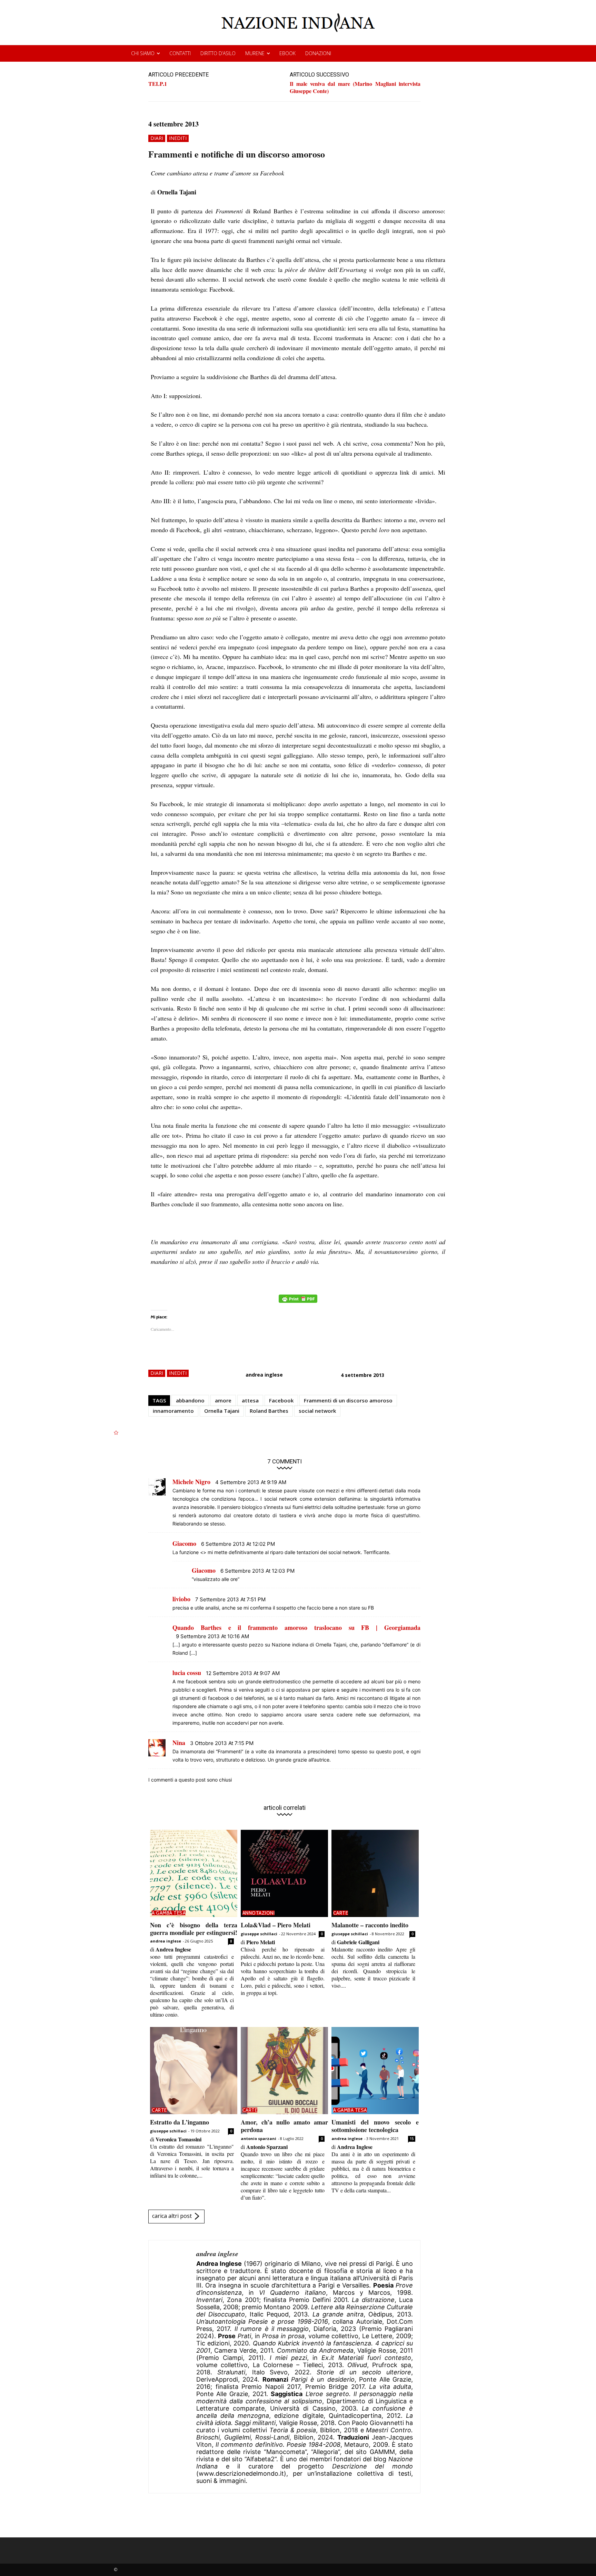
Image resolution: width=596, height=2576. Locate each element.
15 (412, 2139)
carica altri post (172, 2216)
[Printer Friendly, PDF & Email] (298, 1302)
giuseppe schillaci (259, 1934)
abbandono (190, 1400)
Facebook (281, 1400)
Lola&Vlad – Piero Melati (276, 1925)
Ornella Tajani (222, 1411)
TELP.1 (158, 84)
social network (317, 1411)
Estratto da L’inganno (180, 2122)
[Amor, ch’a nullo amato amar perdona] (284, 2071)
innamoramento (173, 1411)
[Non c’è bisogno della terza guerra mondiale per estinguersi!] (194, 1873)
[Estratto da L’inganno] (194, 2071)
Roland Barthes (269, 1411)
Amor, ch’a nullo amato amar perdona (284, 2126)
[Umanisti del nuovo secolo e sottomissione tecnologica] (375, 2071)
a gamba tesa (169, 1913)
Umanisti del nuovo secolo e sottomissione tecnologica (375, 2126)
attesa (250, 1400)
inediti (178, 138)
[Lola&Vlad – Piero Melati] (284, 1873)
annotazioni (259, 1913)
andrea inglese (264, 1375)
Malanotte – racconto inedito (370, 1925)
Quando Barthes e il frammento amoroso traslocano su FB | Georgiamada (296, 1627)
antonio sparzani (259, 2138)
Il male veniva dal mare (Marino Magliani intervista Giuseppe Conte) (355, 87)
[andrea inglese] (172, 2367)
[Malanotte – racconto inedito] (375, 1873)
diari (157, 138)
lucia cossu (187, 1673)
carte (341, 1913)
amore (223, 1400)
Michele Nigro (191, 1482)
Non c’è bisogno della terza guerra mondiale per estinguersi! (194, 1929)
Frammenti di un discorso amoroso (348, 1400)
